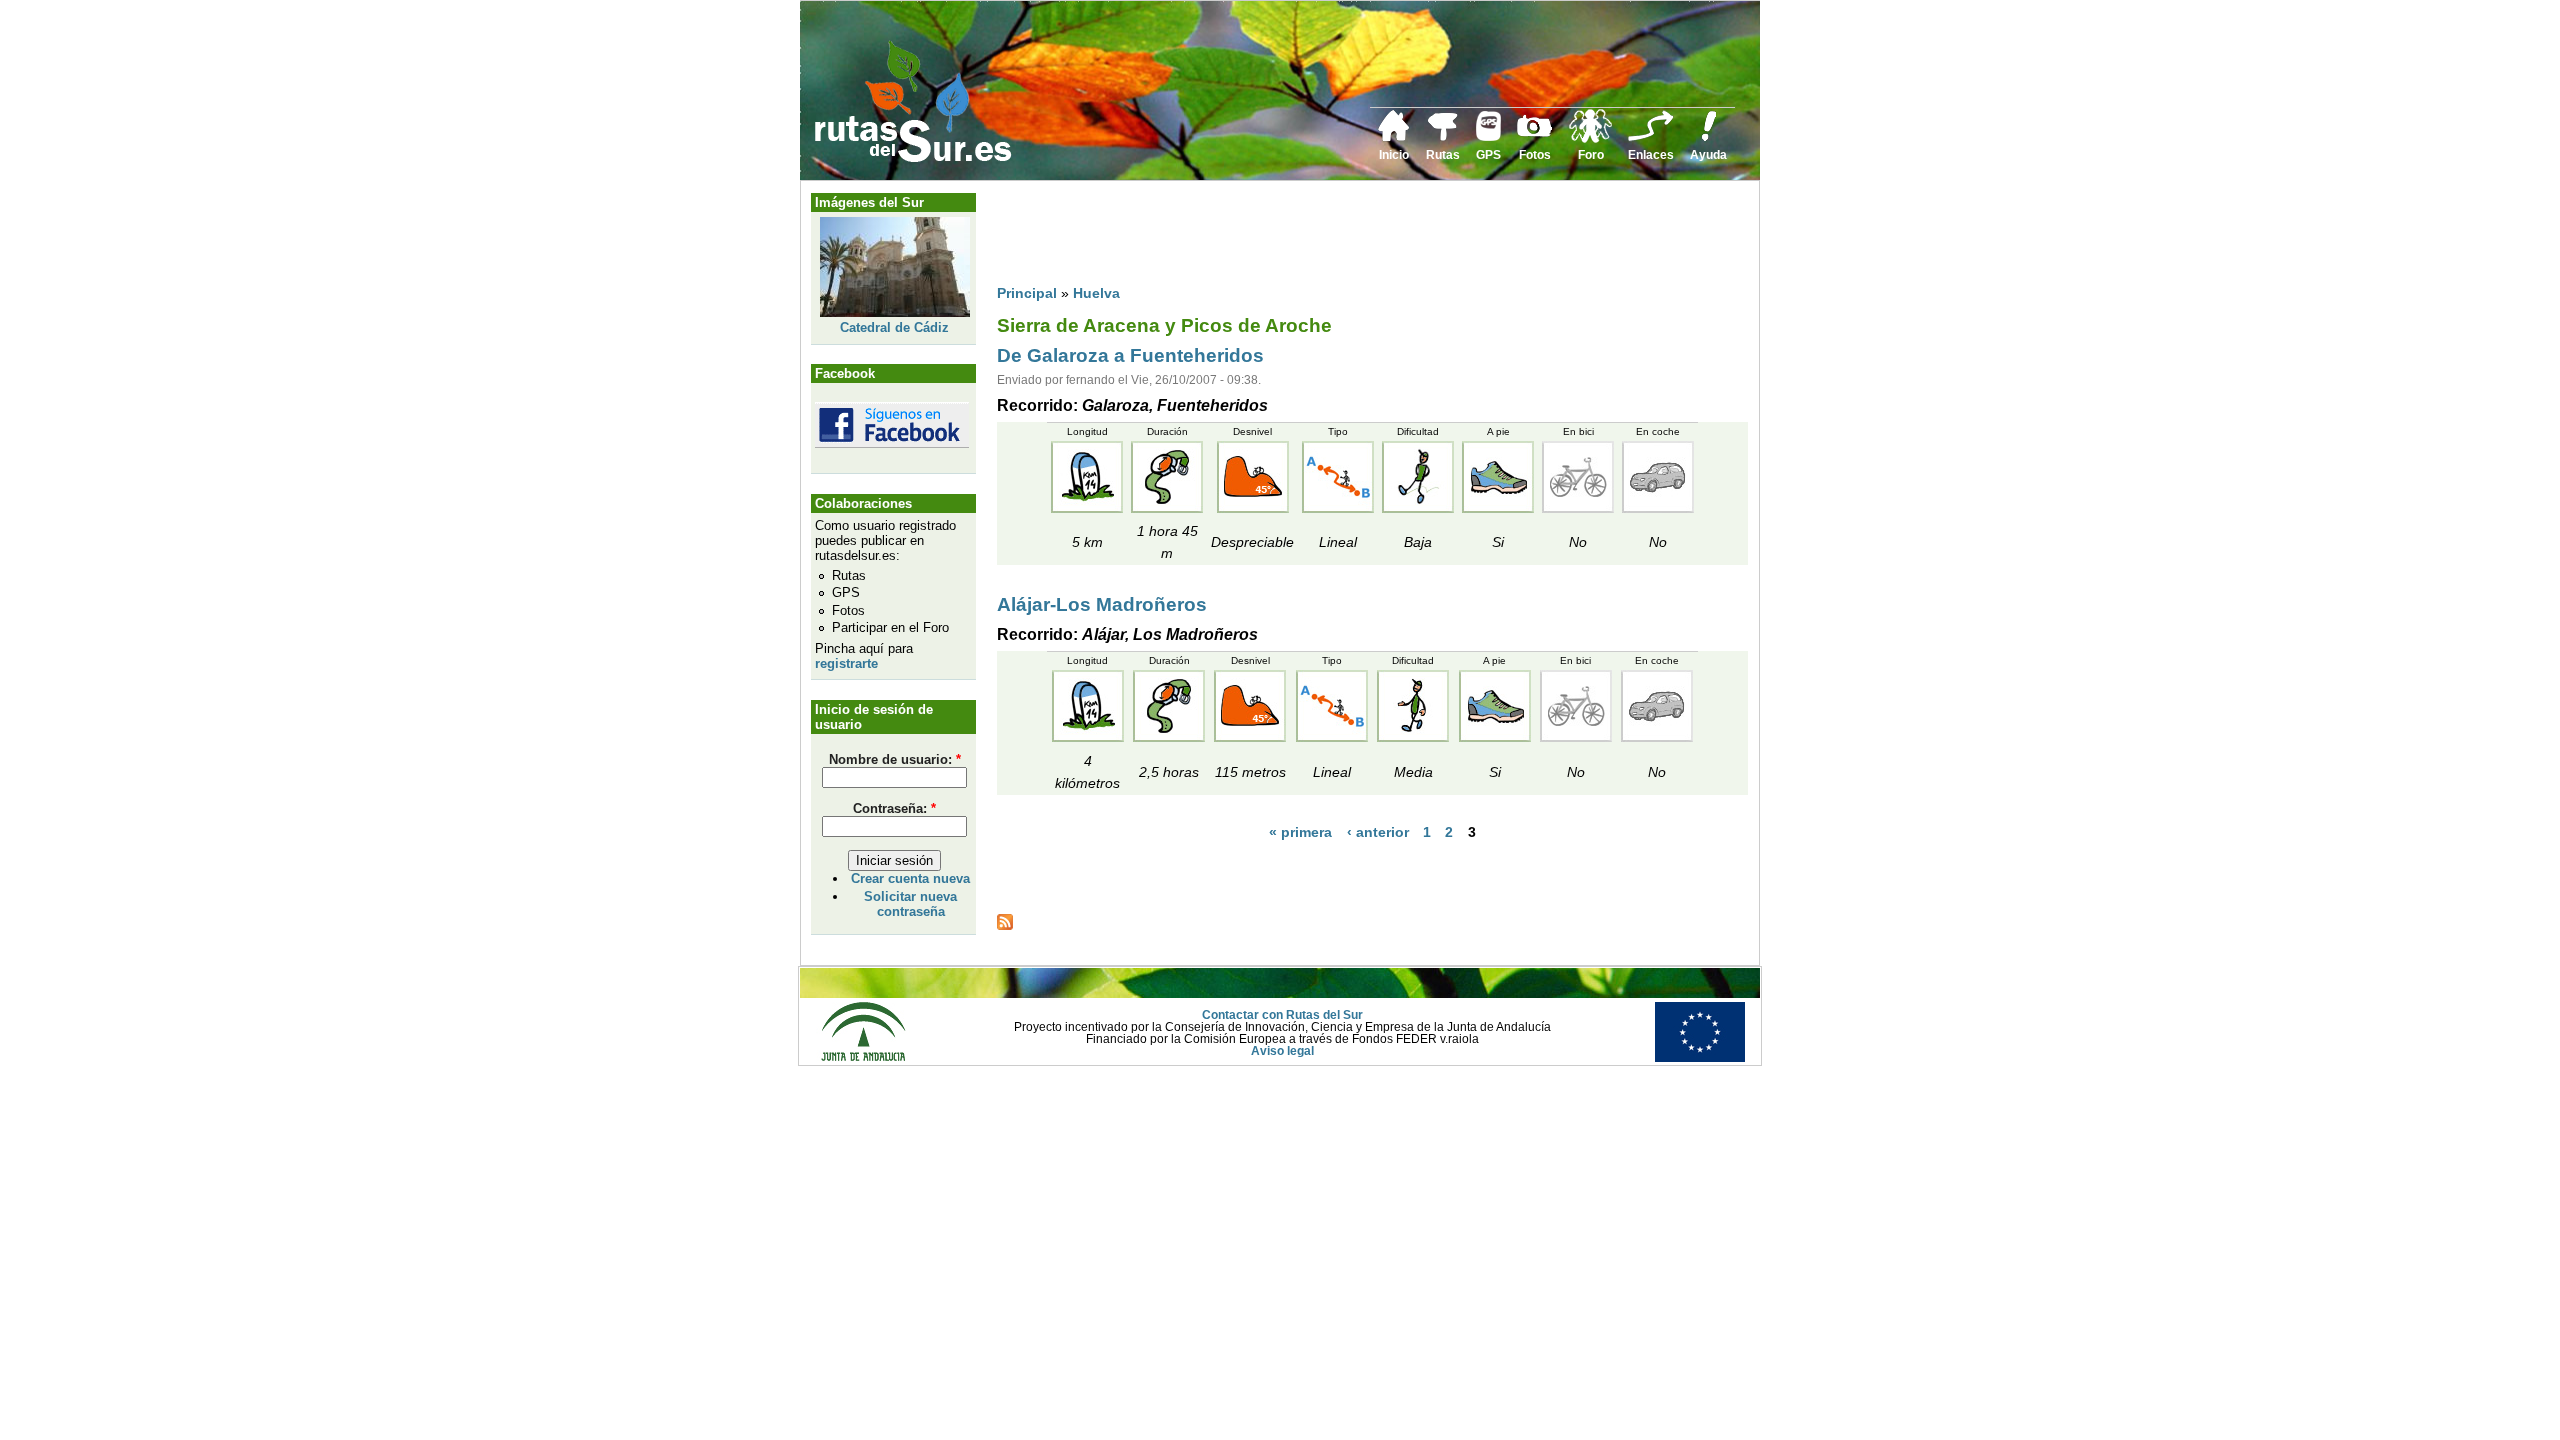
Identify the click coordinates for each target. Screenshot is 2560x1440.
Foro (1591, 155)
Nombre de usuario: (895, 759)
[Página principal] (1394, 138)
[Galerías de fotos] (1535, 134)
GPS (1488, 155)
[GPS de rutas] (1488, 137)
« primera (1300, 832)
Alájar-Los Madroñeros (1102, 604)
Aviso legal (1282, 1051)
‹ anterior (1378, 832)
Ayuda (1708, 155)
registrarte (846, 663)
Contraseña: (894, 808)
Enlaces (1651, 155)
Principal (1027, 293)
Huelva (1096, 293)
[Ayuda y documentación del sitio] (1709, 138)
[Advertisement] (1361, 237)
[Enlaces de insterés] (1651, 138)
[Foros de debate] (1590, 139)
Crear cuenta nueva (910, 878)
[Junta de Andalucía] (863, 1058)
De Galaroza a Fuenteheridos (1130, 355)
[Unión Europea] (1700, 1058)
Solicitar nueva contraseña (910, 904)
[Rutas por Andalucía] (1443, 137)
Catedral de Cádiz (894, 327)
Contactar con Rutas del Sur (1282, 1015)
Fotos (1535, 155)
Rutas (1443, 155)
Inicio (1394, 155)
